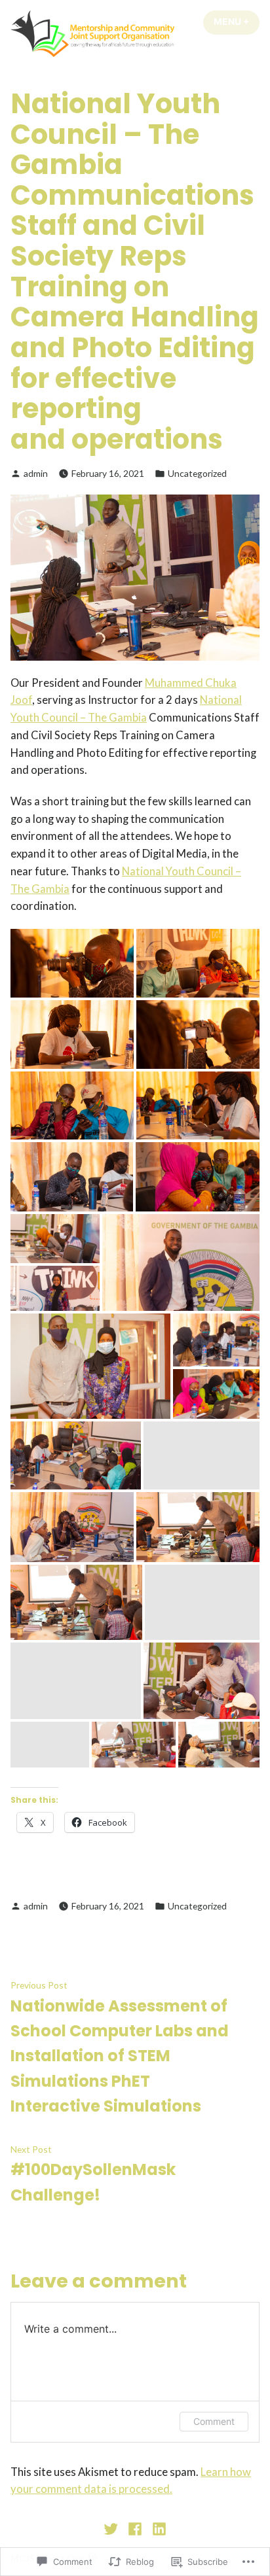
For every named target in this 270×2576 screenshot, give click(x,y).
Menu (237, 22)
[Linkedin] (157, 2528)
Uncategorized (197, 473)
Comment (214, 2421)
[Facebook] (135, 2528)
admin (36, 473)
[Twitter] (112, 2528)
